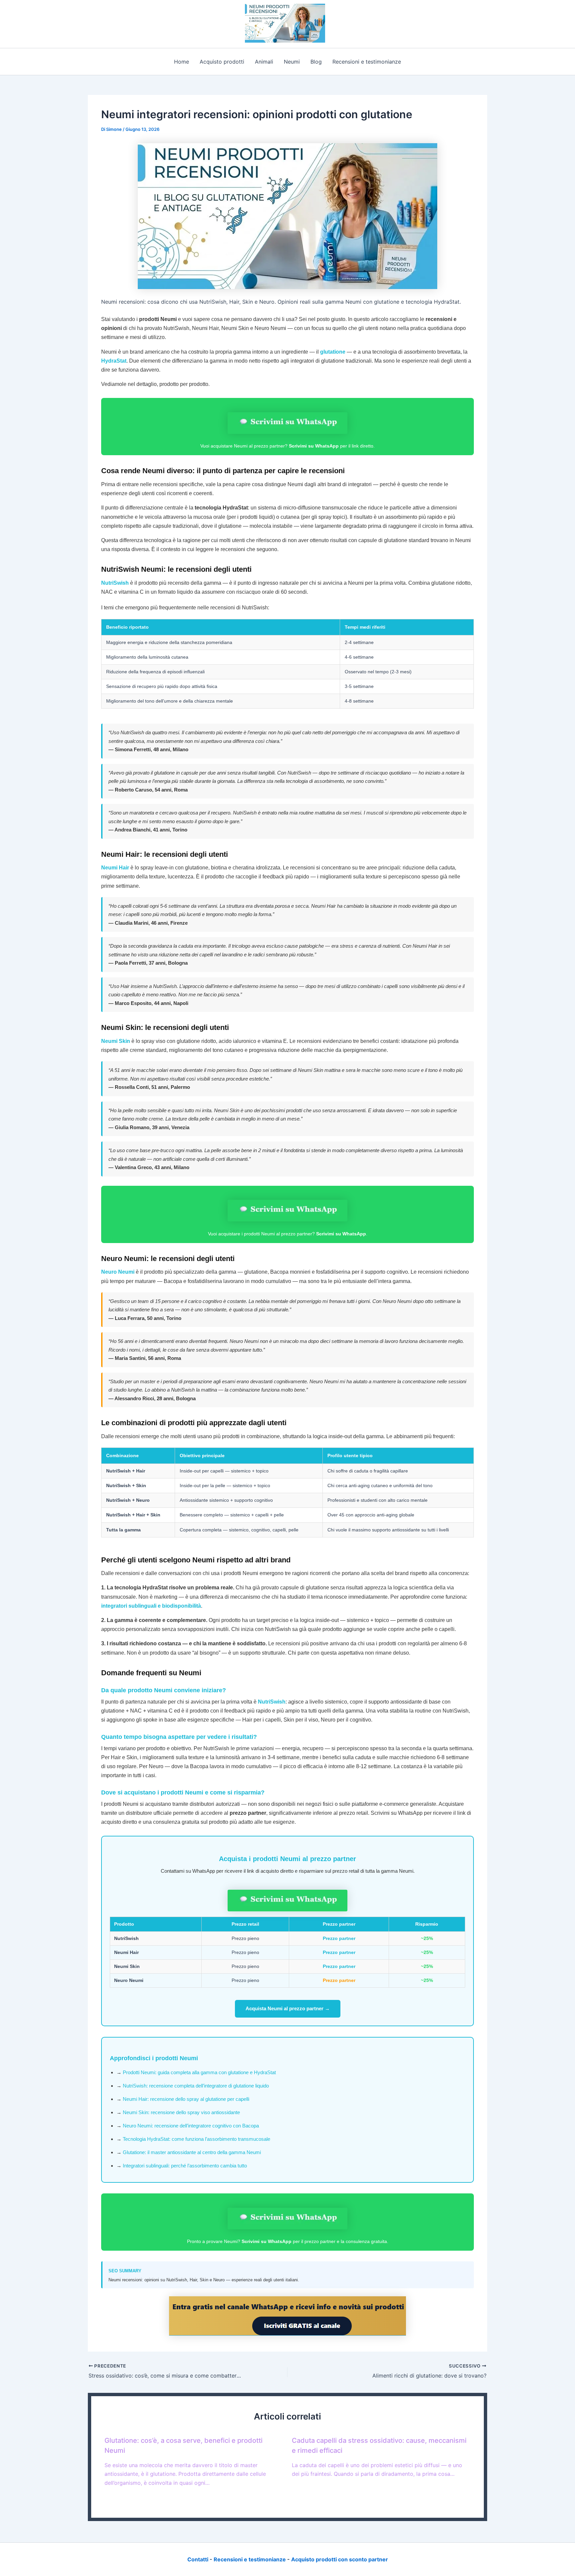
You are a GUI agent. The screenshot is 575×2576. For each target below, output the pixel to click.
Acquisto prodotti (222, 62)
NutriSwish (115, 583)
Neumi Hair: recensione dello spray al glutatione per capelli (186, 2099)
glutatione (333, 352)
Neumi (292, 62)
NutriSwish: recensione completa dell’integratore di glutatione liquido (196, 2086)
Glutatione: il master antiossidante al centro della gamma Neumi (192, 2152)
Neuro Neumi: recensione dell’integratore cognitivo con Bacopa (191, 2126)
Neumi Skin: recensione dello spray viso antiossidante (181, 2112)
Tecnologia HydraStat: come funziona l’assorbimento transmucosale (196, 2139)
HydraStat (114, 361)
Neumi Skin (116, 1041)
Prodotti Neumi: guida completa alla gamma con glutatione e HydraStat (199, 2072)
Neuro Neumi (118, 1272)
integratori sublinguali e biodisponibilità (151, 1606)
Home (182, 62)
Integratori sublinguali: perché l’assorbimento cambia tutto (185, 2166)
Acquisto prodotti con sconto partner (340, 2559)
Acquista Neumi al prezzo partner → (288, 2008)
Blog (316, 62)
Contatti (198, 2559)
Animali (264, 62)
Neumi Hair (115, 868)
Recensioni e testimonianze (367, 62)
